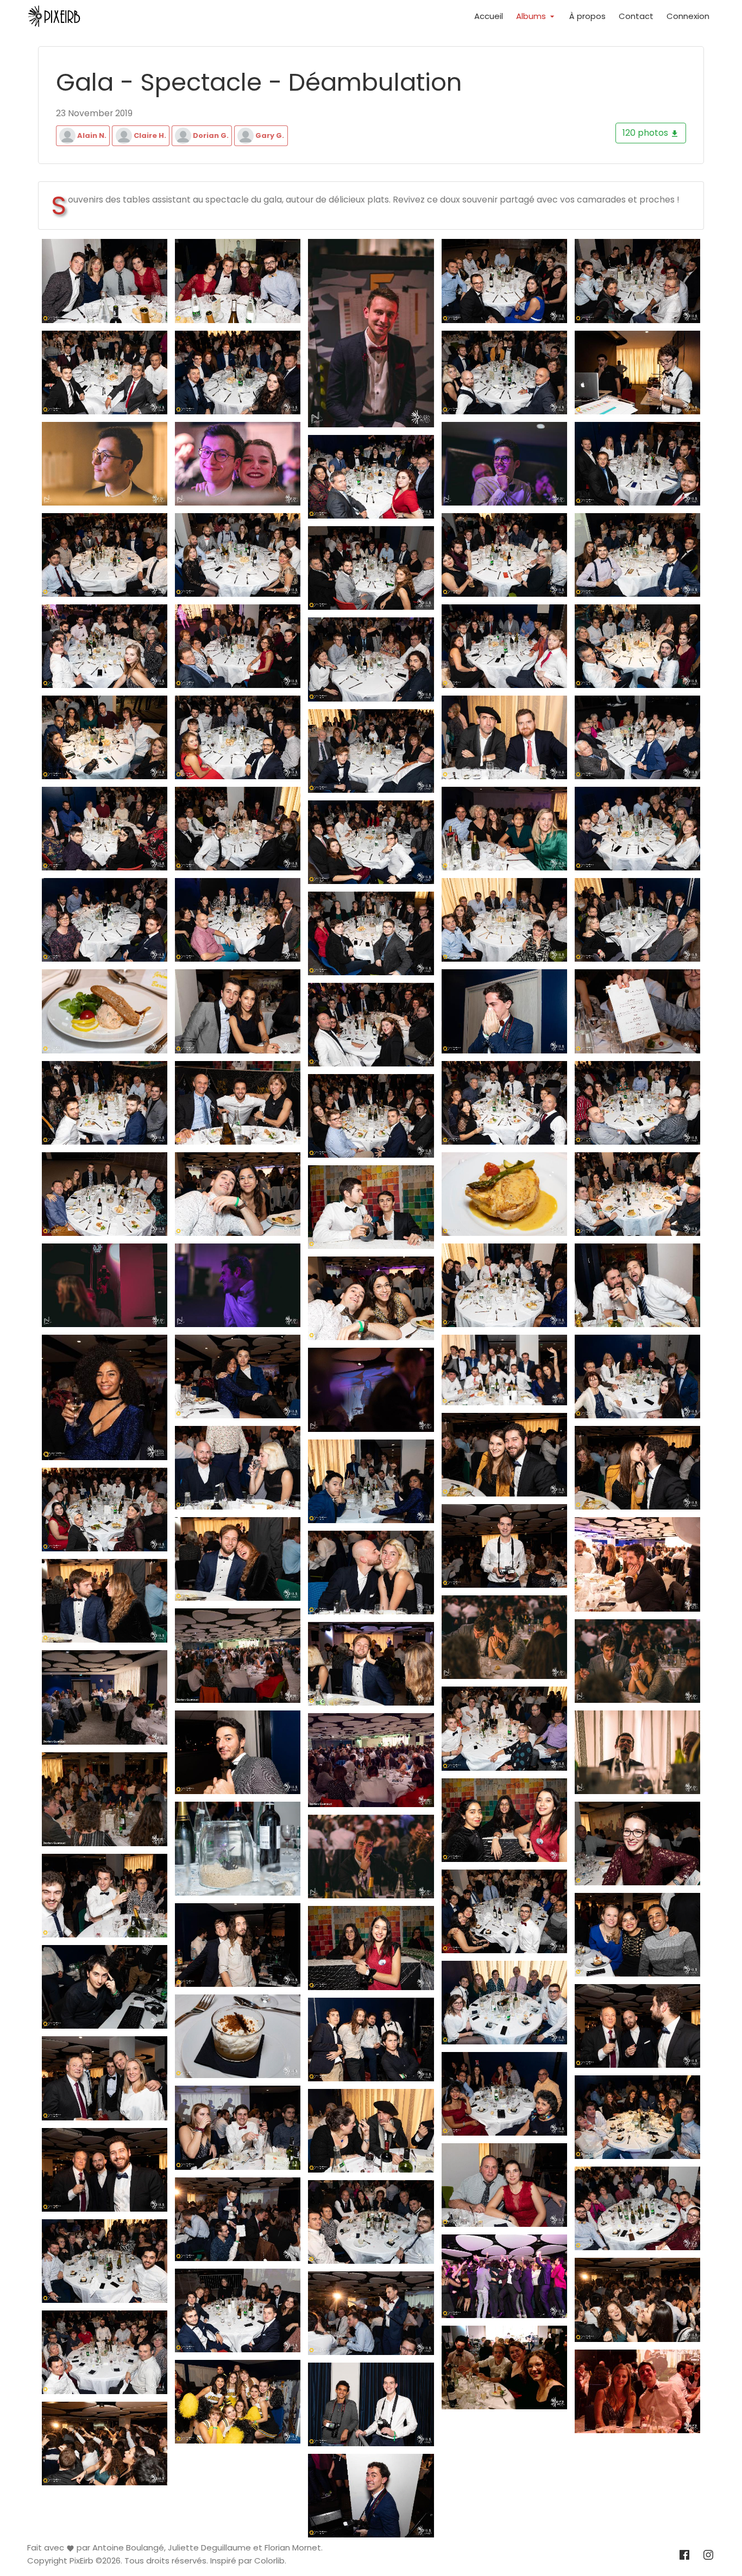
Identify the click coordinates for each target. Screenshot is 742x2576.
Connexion (688, 16)
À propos (587, 16)
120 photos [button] (646, 133)
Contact (636, 16)
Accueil (489, 16)
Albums (532, 16)
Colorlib (269, 2561)
